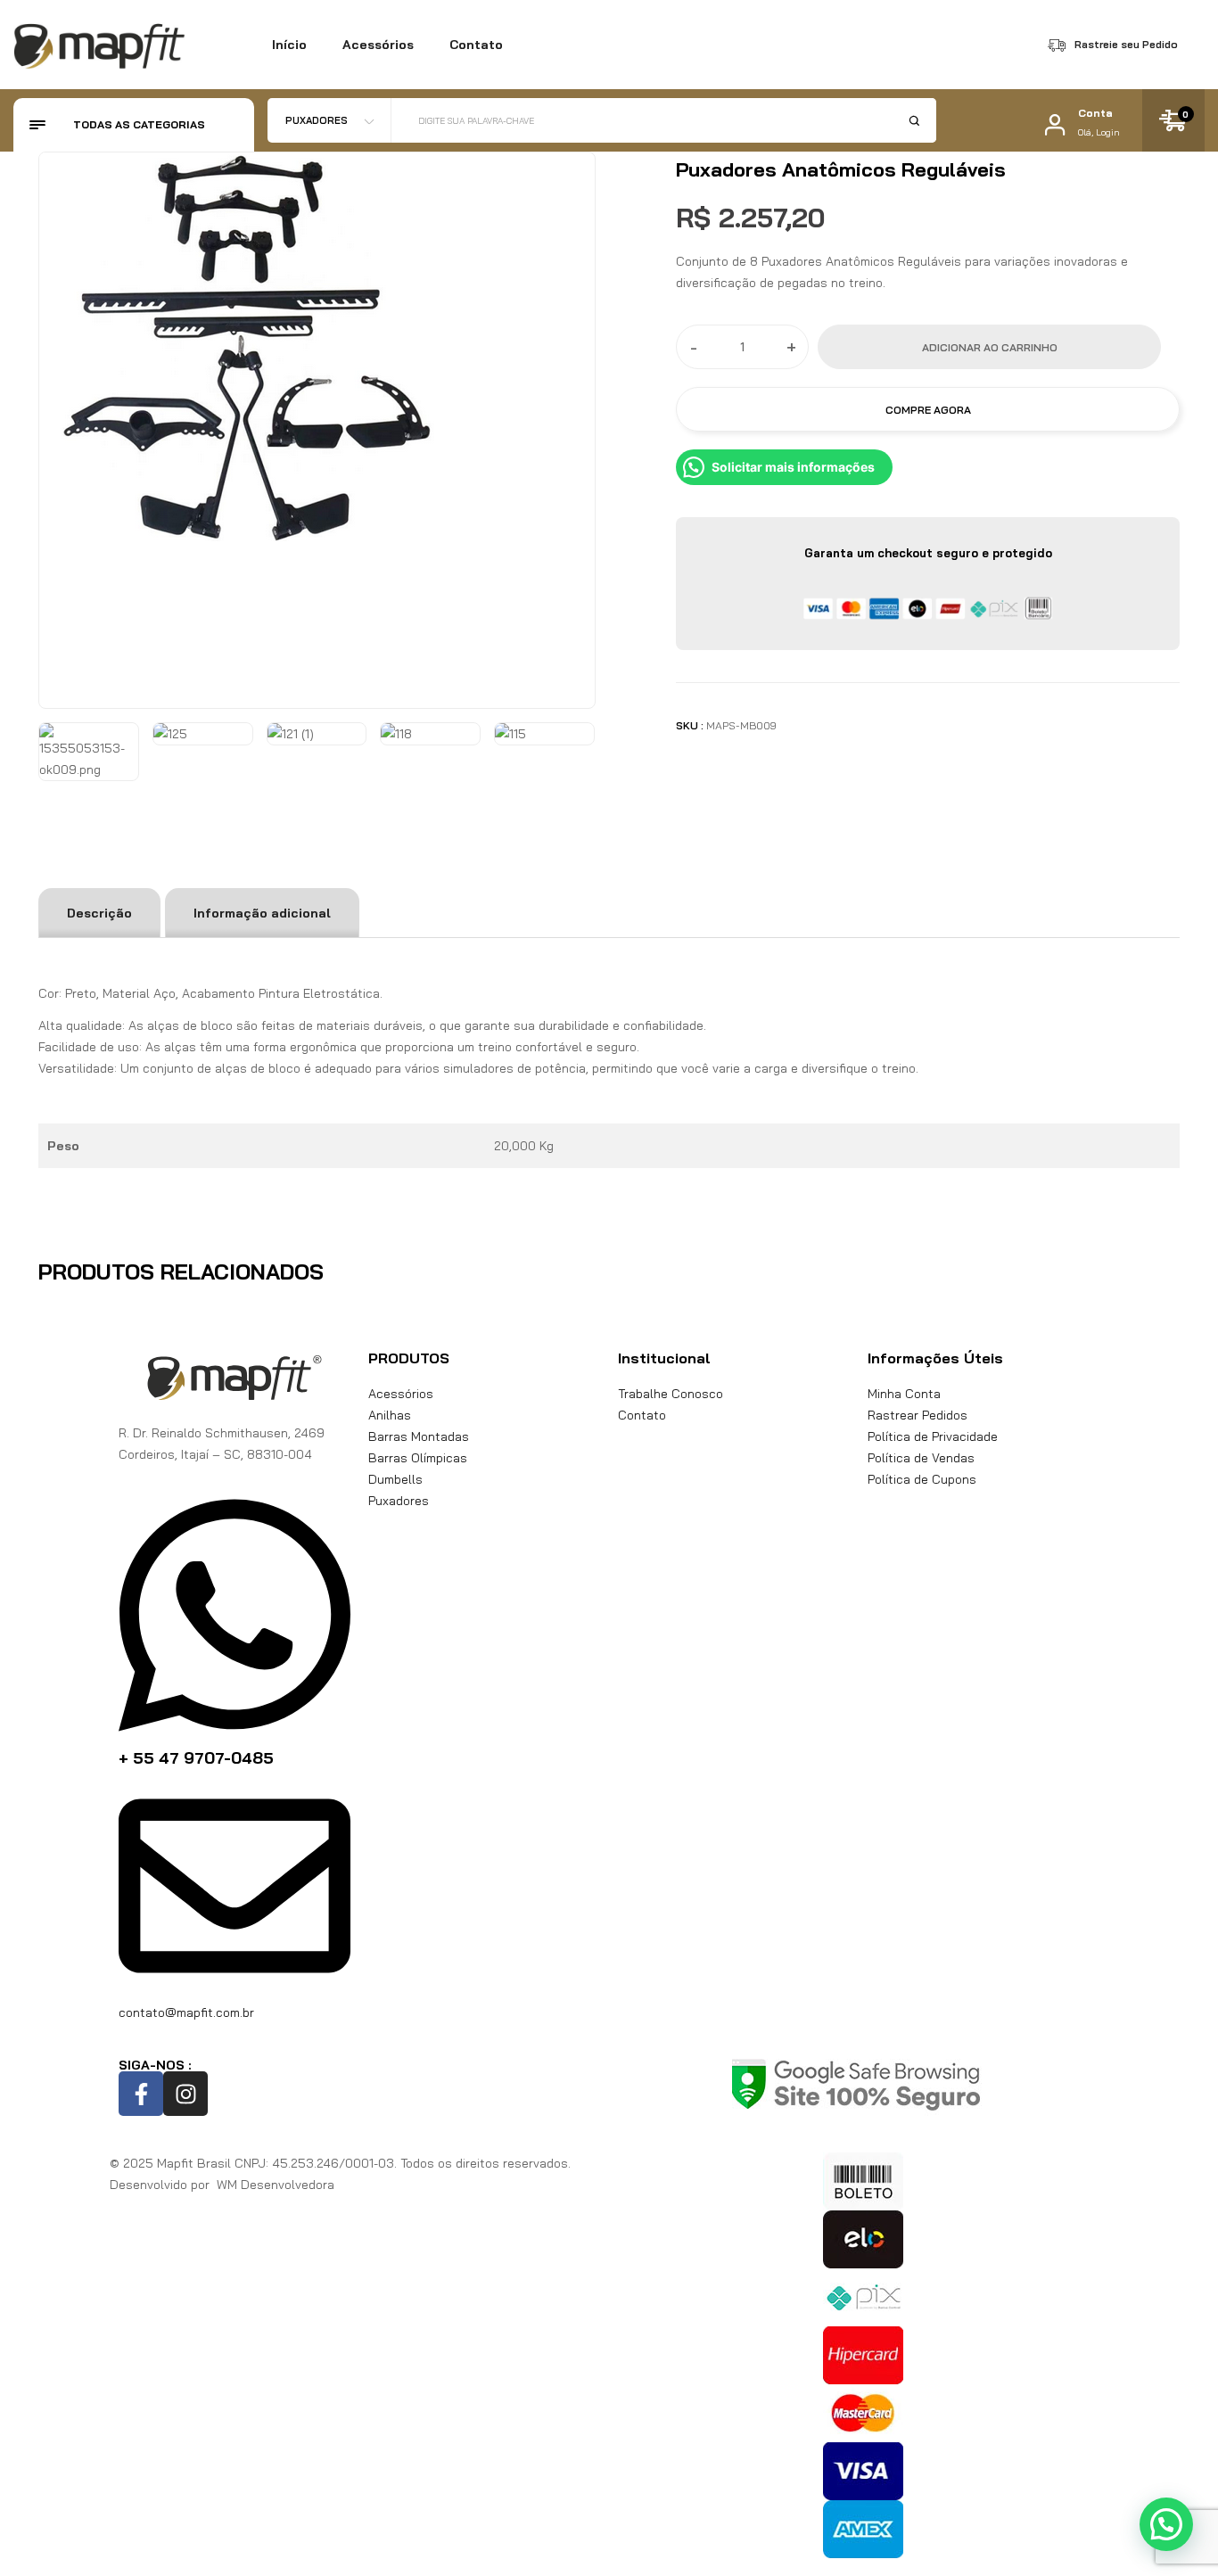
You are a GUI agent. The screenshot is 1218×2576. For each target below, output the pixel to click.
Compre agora (928, 410)
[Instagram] (185, 2094)
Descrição (99, 913)
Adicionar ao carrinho (990, 347)
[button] (1166, 2524)
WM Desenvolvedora (274, 2185)
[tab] (99, 913)
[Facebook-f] (141, 2094)
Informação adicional (262, 913)
